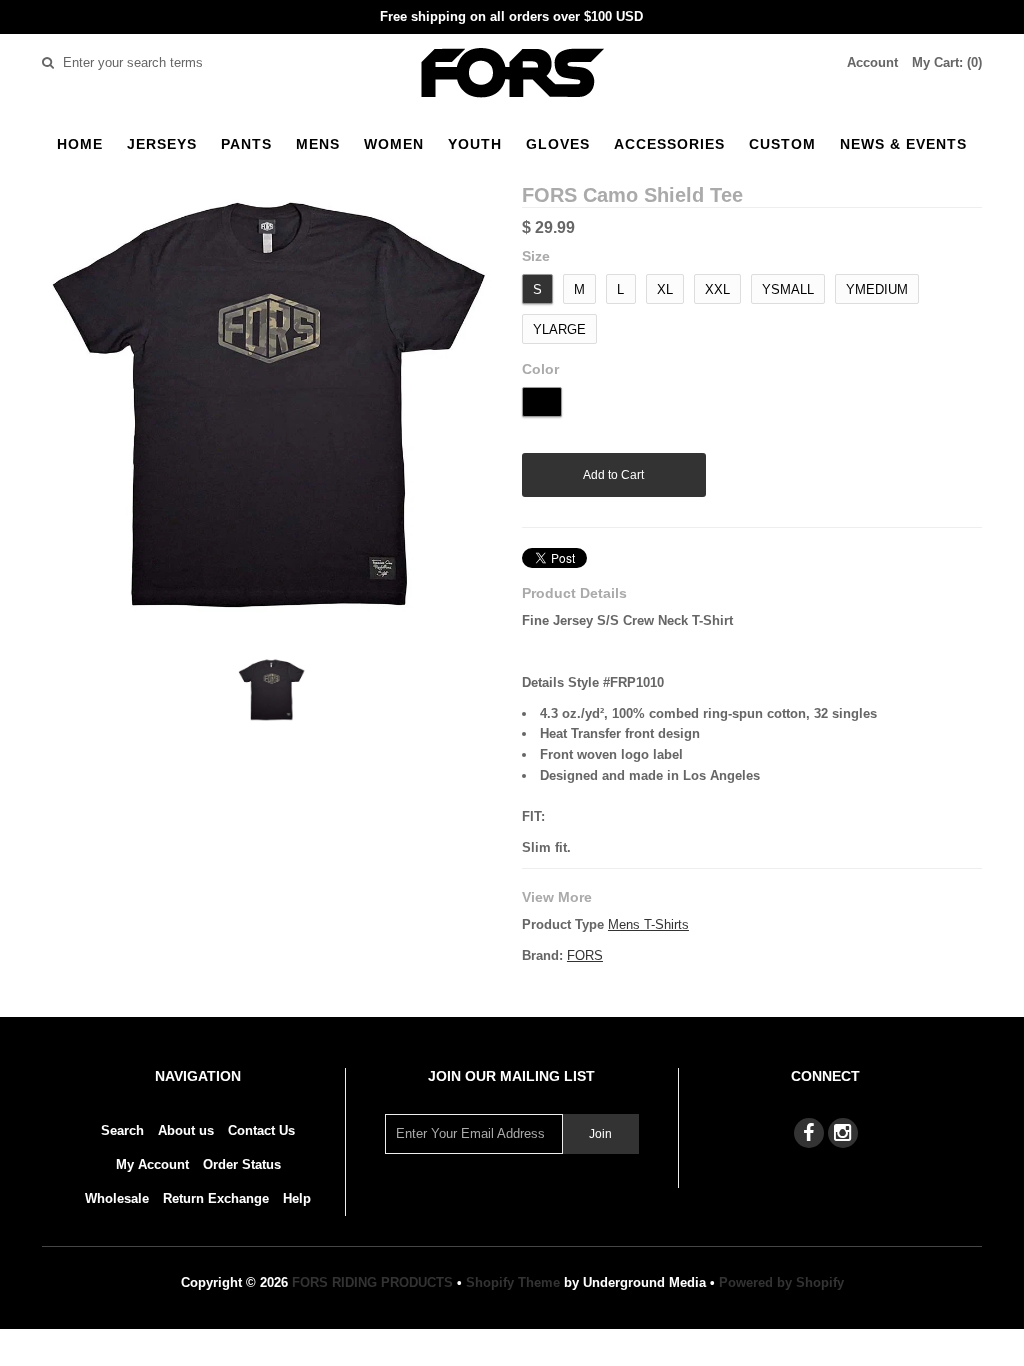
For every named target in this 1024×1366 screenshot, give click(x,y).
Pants (246, 144)
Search (122, 1130)
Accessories (669, 144)
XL (665, 289)
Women (394, 144)
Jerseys (162, 144)
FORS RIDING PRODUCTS (372, 1282)
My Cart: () (947, 62)
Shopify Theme (513, 1282)
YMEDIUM (877, 289)
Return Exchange (216, 1198)
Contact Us (261, 1130)
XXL (717, 289)
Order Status (242, 1164)
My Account (152, 1164)
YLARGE (559, 329)
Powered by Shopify (781, 1282)
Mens (318, 144)
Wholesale (117, 1198)
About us (186, 1130)
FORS (585, 955)
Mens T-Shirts (648, 924)
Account (872, 62)
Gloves (558, 144)
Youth (475, 144)
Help (297, 1198)
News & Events (903, 144)
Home (80, 144)
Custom (782, 144)
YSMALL (788, 289)
